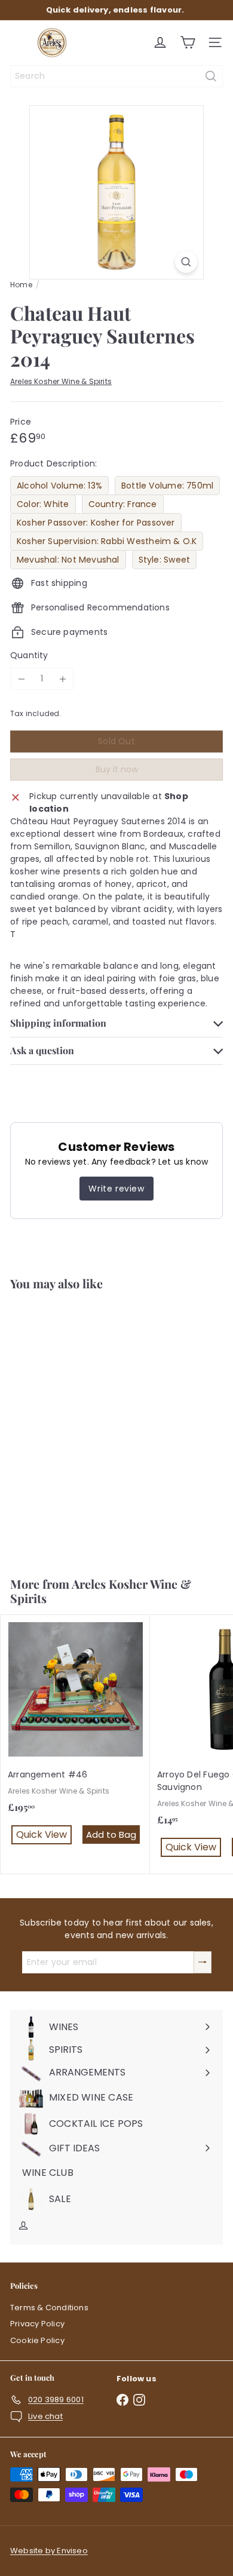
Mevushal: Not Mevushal (68, 560)
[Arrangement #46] (75, 1738)
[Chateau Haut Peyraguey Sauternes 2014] (75, 1426)
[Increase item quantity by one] (62, 679)
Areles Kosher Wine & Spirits (101, 1591)
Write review (116, 1189)
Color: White (43, 504)
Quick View (78, 1533)
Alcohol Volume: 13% (59, 486)
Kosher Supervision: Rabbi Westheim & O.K (107, 541)
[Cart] (188, 42)
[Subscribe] (203, 1962)
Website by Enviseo (49, 2551)
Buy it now (117, 769)
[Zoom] (186, 262)
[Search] (211, 76)
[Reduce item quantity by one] (21, 679)
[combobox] (116, 76)
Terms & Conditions (49, 2308)
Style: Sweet (165, 560)
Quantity (29, 655)
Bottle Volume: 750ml (167, 486)
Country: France (123, 504)
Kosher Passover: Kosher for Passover (96, 523)
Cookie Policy (37, 2340)
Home (21, 285)
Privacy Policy (37, 2324)
